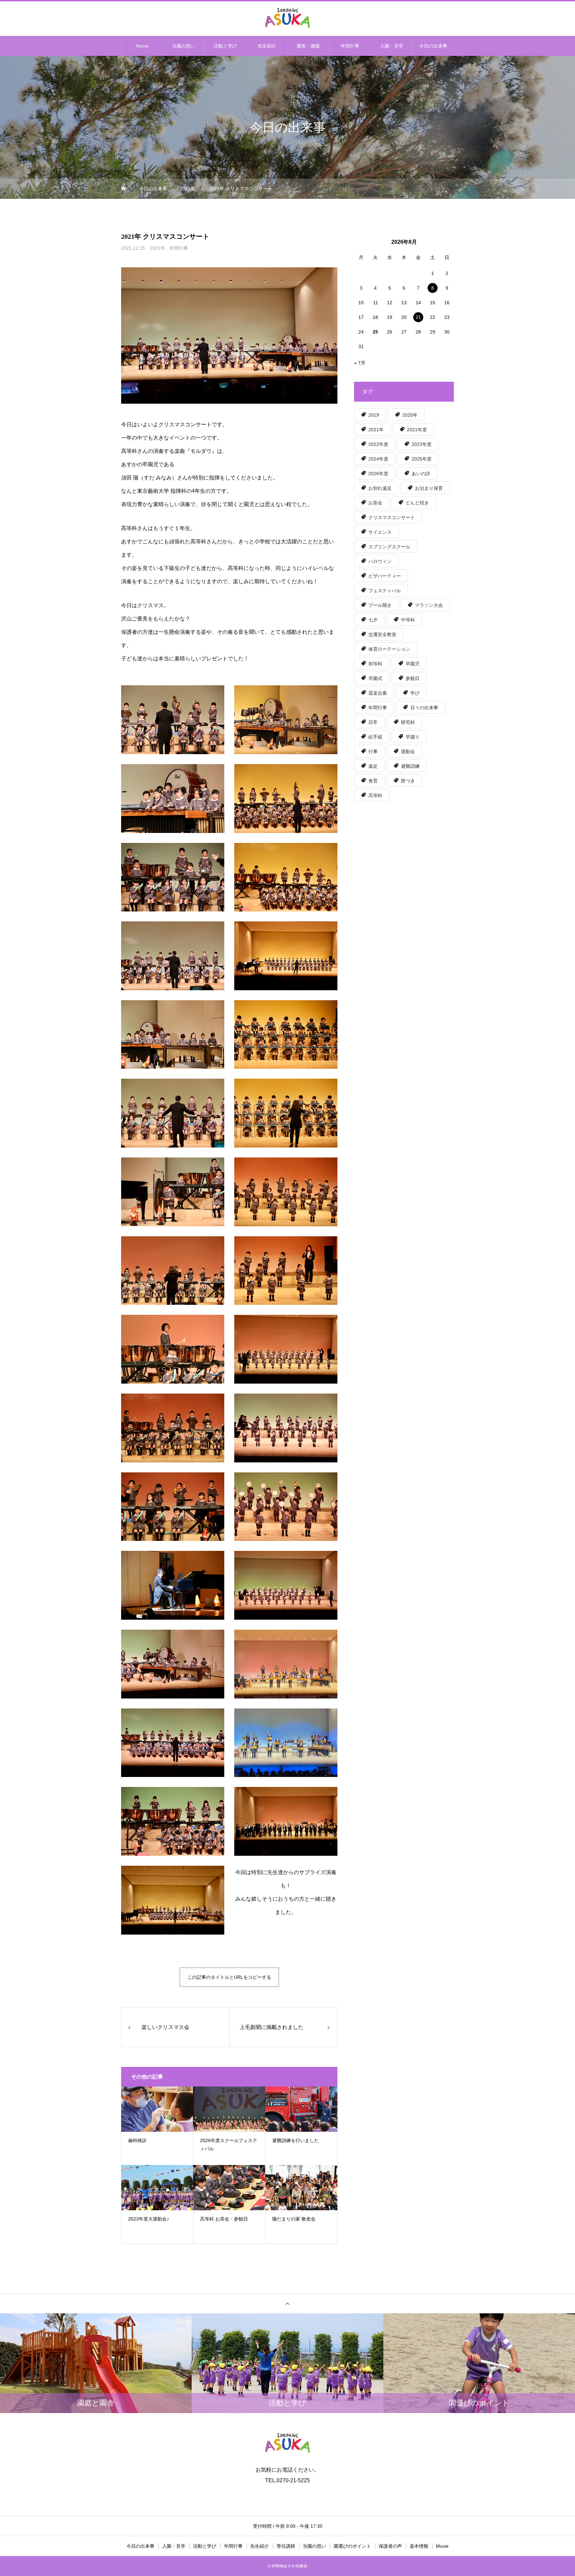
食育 (373, 781)
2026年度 (378, 474)
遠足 (373, 766)
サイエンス (380, 532)
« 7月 (360, 363)
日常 (373, 722)
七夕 (373, 620)
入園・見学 (392, 46)
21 (418, 317)
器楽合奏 (378, 693)
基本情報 (419, 2546)
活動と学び (225, 46)
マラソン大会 (429, 605)
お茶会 (375, 503)
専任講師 (286, 2546)
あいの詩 (421, 474)
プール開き (380, 605)
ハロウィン (380, 561)
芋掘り (413, 737)
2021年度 (417, 430)
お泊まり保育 (429, 488)
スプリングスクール (389, 547)
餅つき (408, 781)
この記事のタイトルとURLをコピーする (229, 1977)
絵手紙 (375, 737)
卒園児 (413, 664)
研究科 (408, 722)
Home (142, 46)
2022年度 (378, 444)
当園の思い (184, 46)
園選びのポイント (352, 2546)
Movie (442, 2546)
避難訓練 (410, 766)
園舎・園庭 (308, 46)
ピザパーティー (385, 576)
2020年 (410, 415)
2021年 (157, 248)
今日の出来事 (433, 46)
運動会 (408, 751)
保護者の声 (390, 2546)
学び (415, 693)
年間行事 (350, 46)
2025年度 (422, 459)
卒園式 (375, 678)
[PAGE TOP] (287, 2304)
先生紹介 (267, 46)
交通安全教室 (382, 634)
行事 (373, 751)
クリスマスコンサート (392, 517)
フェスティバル (385, 591)
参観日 (413, 678)
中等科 (408, 620)
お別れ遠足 (380, 488)
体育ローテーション (389, 649)
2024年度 (378, 459)
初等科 (375, 664)
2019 (374, 415)
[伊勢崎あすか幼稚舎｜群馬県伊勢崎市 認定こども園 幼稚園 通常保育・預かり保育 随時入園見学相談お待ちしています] (287, 18)
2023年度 (422, 444)
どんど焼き (417, 503)
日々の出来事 (424, 708)
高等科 (375, 795)
